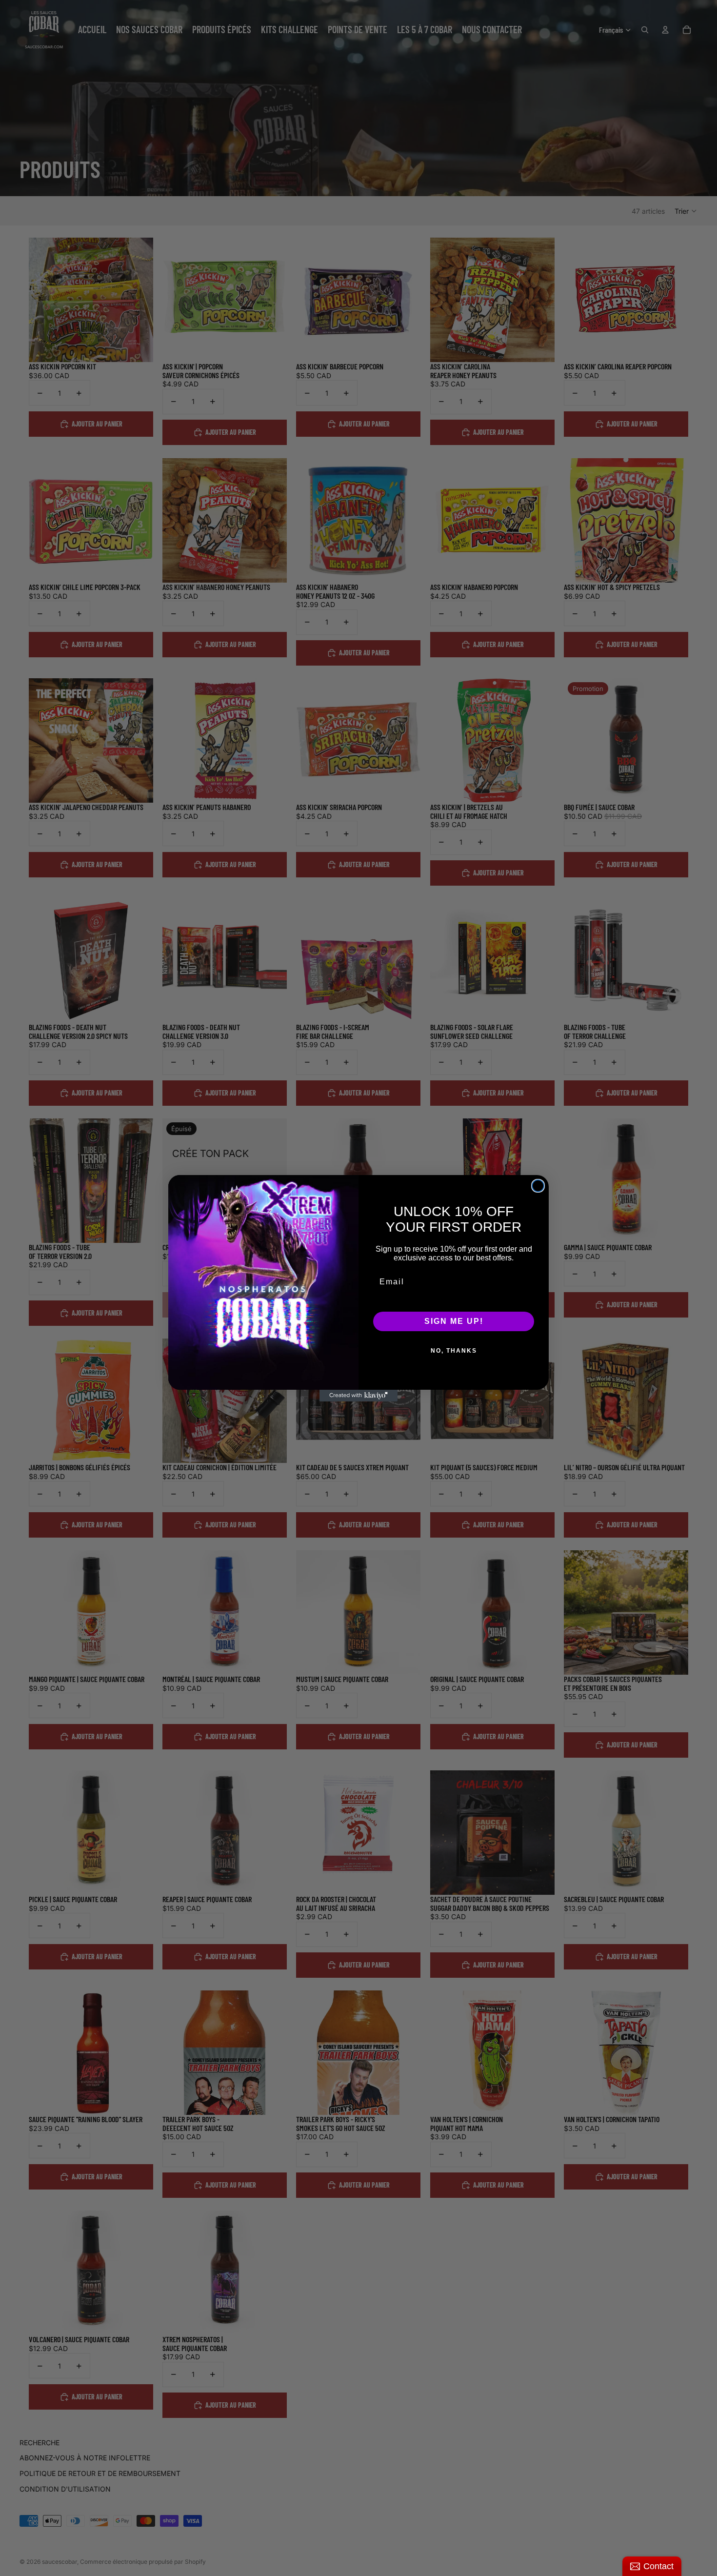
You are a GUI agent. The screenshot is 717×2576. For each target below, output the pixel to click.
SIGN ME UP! (454, 1321)
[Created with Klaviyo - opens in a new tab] (358, 1396)
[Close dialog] (538, 1186)
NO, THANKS (454, 1351)
